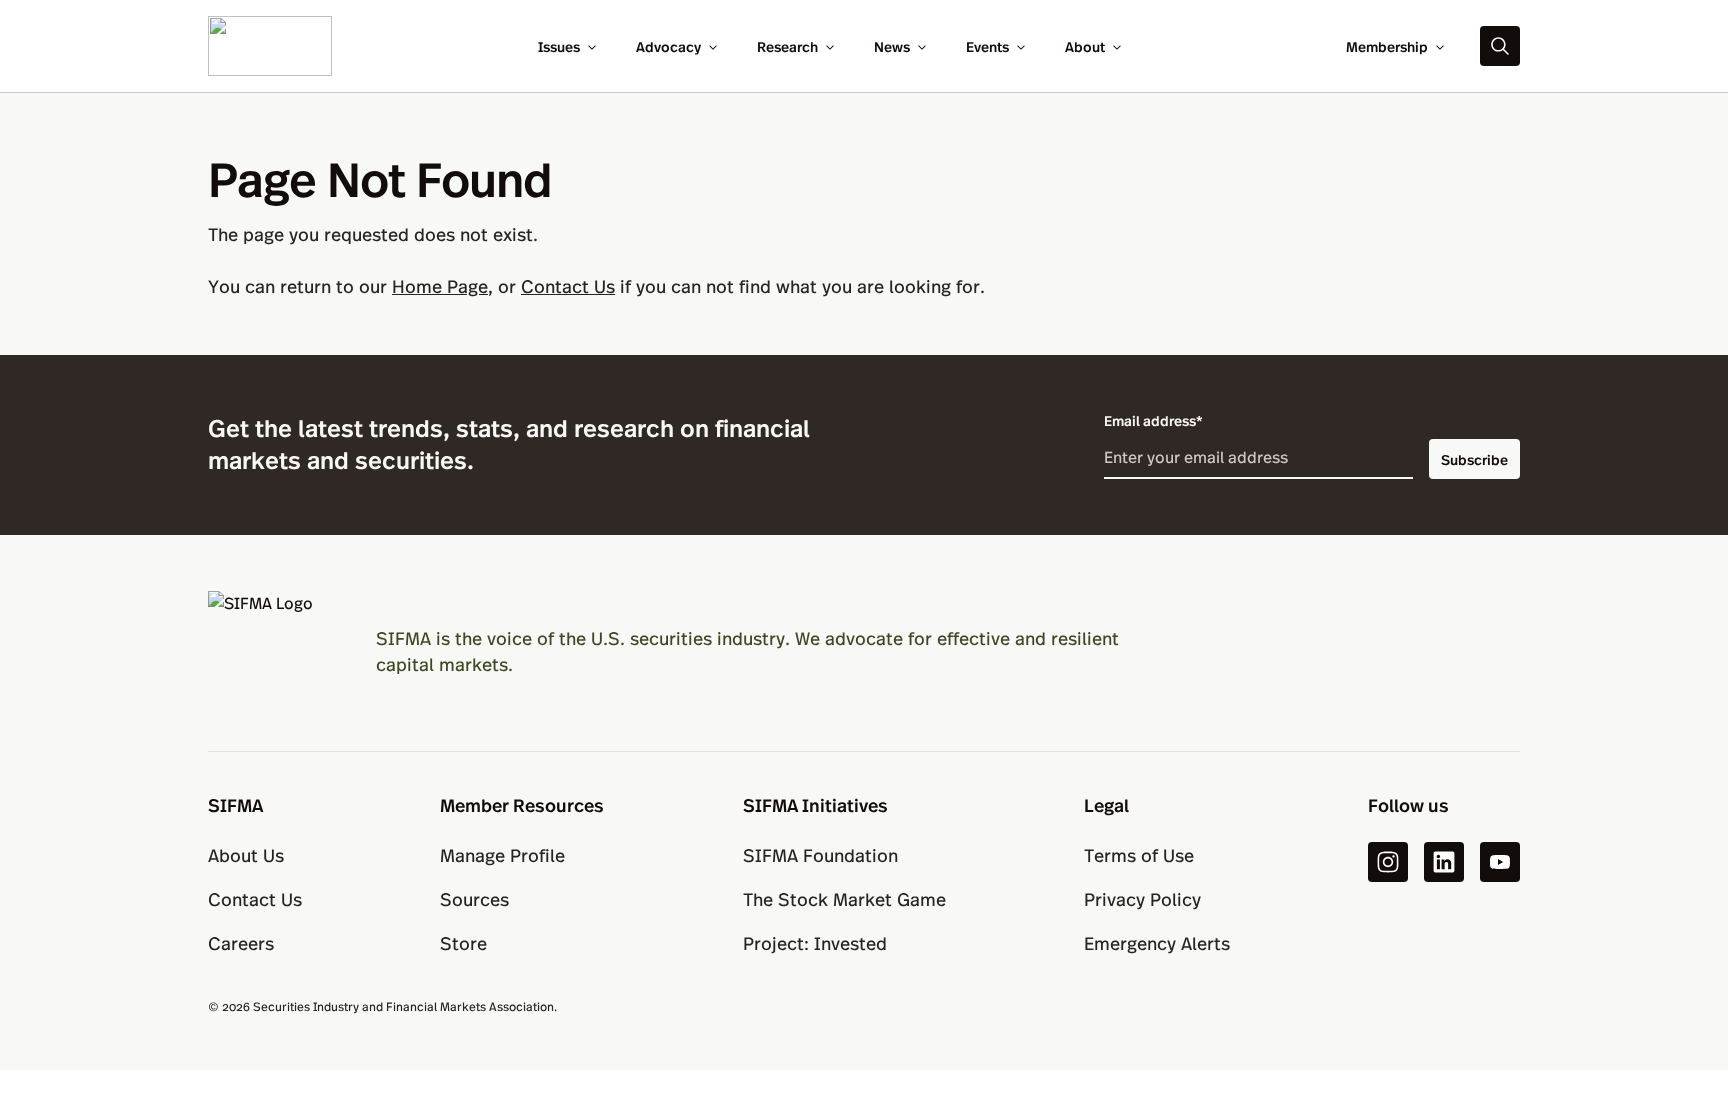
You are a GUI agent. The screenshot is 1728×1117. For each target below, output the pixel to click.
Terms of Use (1139, 854)
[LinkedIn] (1444, 862)
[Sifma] (270, 43)
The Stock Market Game (844, 898)
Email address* (1153, 420)
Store (463, 942)
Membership (1387, 46)
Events (987, 46)
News (892, 46)
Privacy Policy (1142, 898)
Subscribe (1474, 459)
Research (787, 46)
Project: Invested (815, 942)
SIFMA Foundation (820, 854)
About (1085, 46)
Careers (241, 942)
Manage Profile (502, 854)
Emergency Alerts (1157, 942)
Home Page (440, 285)
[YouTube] (1500, 862)
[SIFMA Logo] (268, 651)
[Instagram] (1388, 862)
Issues (559, 46)
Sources (474, 898)
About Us (246, 854)
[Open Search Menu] (1500, 46)
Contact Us (568, 285)
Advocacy (668, 46)
